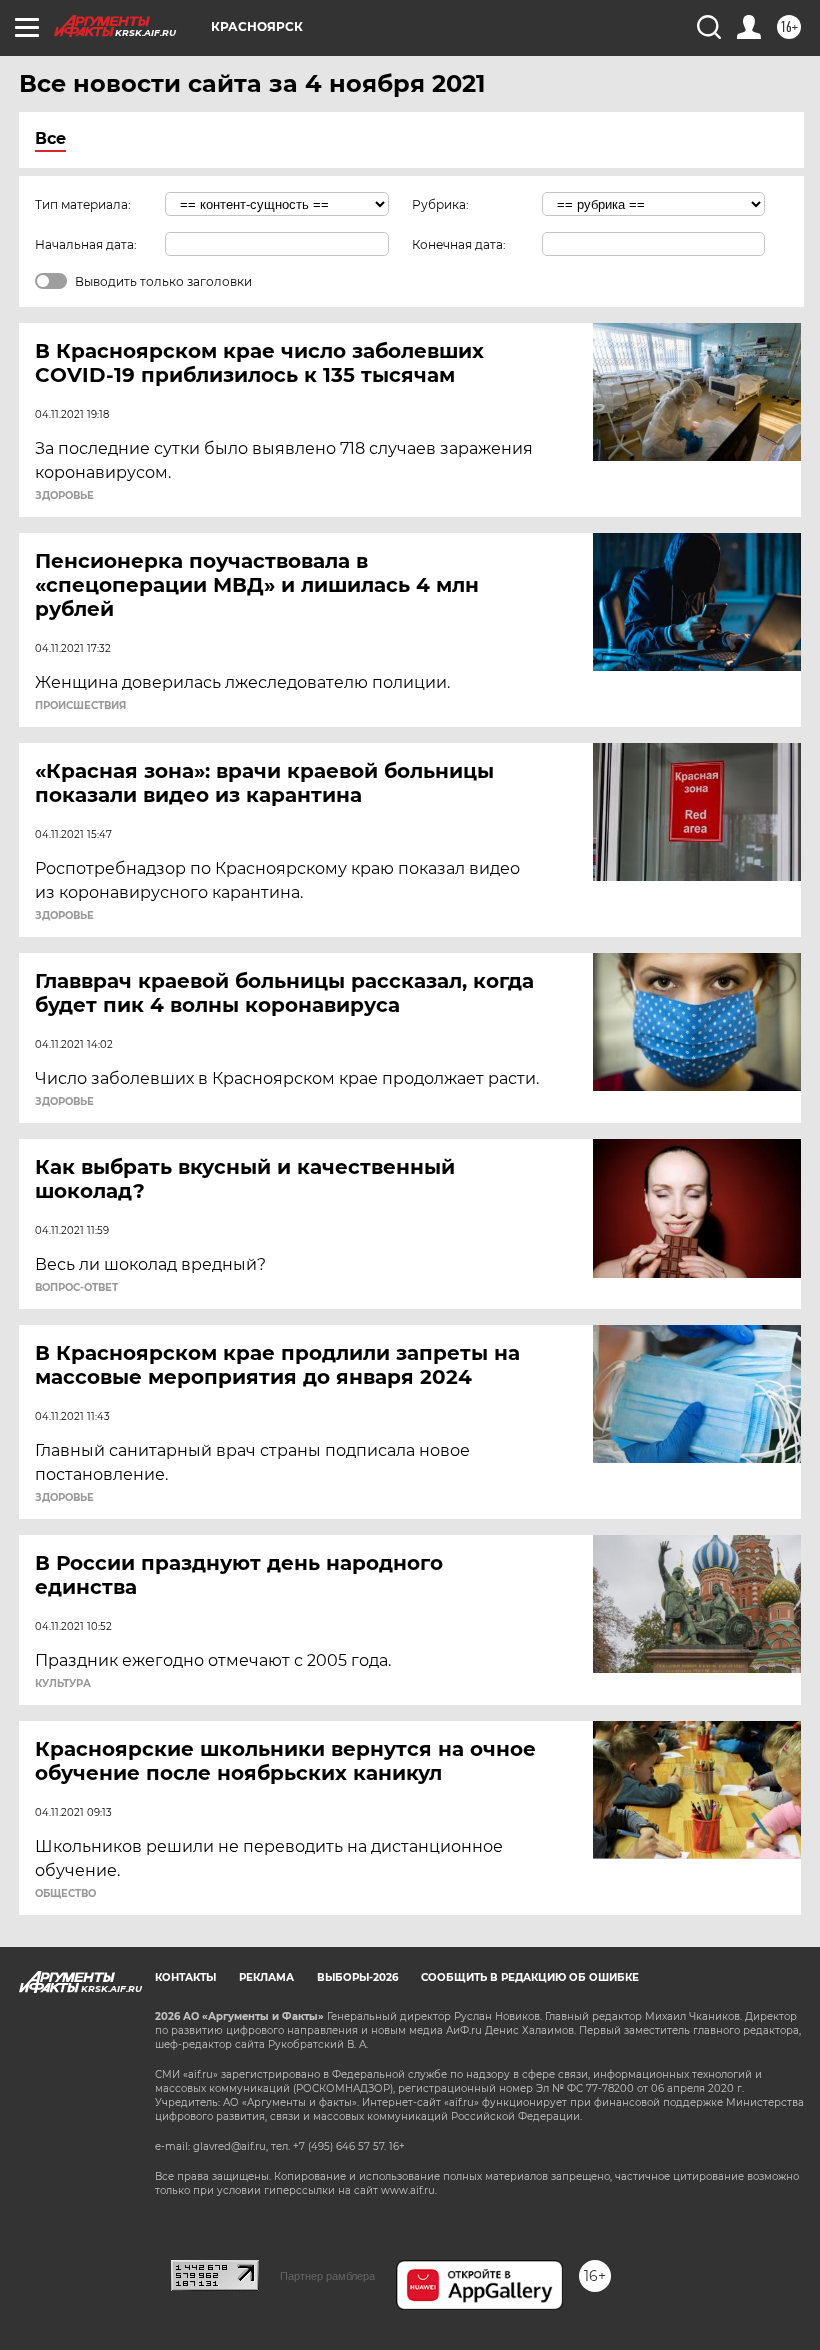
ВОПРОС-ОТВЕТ (76, 1288)
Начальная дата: (86, 244)
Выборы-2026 (357, 1977)
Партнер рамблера (327, 2276)
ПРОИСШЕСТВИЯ (80, 706)
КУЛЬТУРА (63, 1684)
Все (50, 138)
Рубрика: (440, 204)
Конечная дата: (459, 244)
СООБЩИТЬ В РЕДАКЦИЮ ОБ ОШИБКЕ (530, 1977)
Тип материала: (83, 204)
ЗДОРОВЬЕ (64, 496)
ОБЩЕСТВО (65, 1894)
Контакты (185, 1977)
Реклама (266, 1977)
